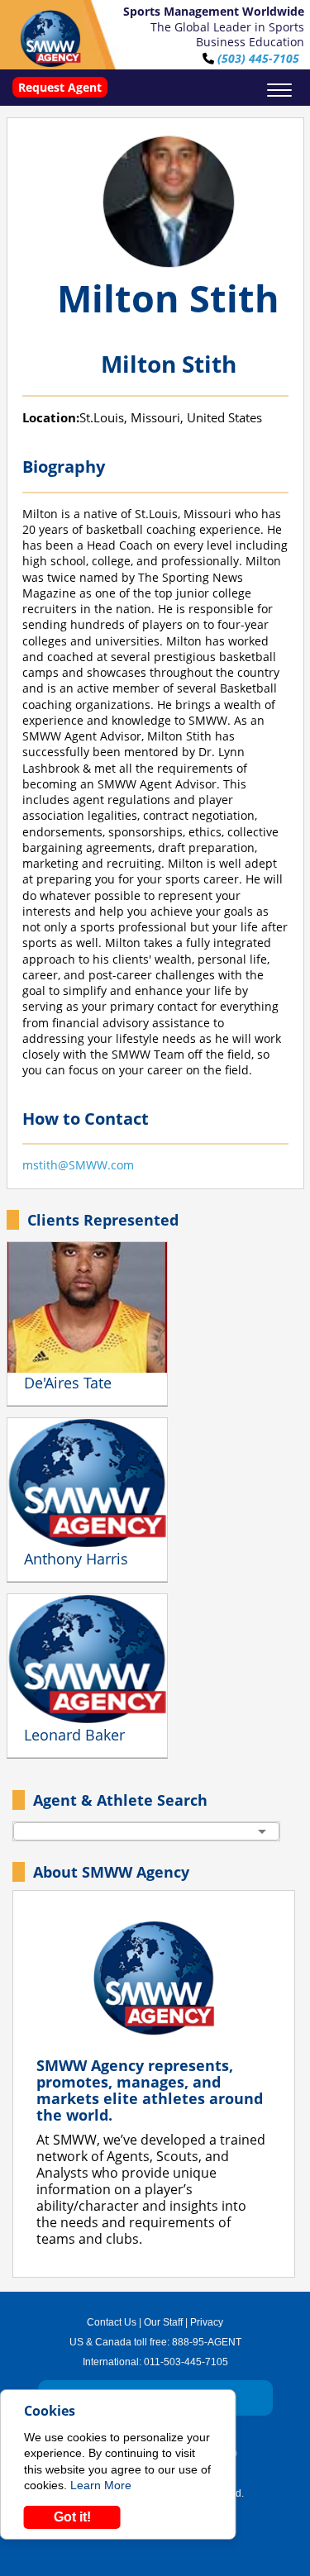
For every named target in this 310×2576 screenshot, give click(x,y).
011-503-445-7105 (186, 2362)
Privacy (207, 2322)
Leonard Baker (74, 1735)
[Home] (50, 39)
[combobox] (146, 1831)
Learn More (101, 2485)
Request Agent (60, 87)
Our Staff (163, 2322)
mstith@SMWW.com (78, 1165)
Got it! (72, 2517)
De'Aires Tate (68, 1383)
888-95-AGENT (207, 2342)
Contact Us (112, 2322)
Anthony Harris (76, 1559)
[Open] (262, 1831)
